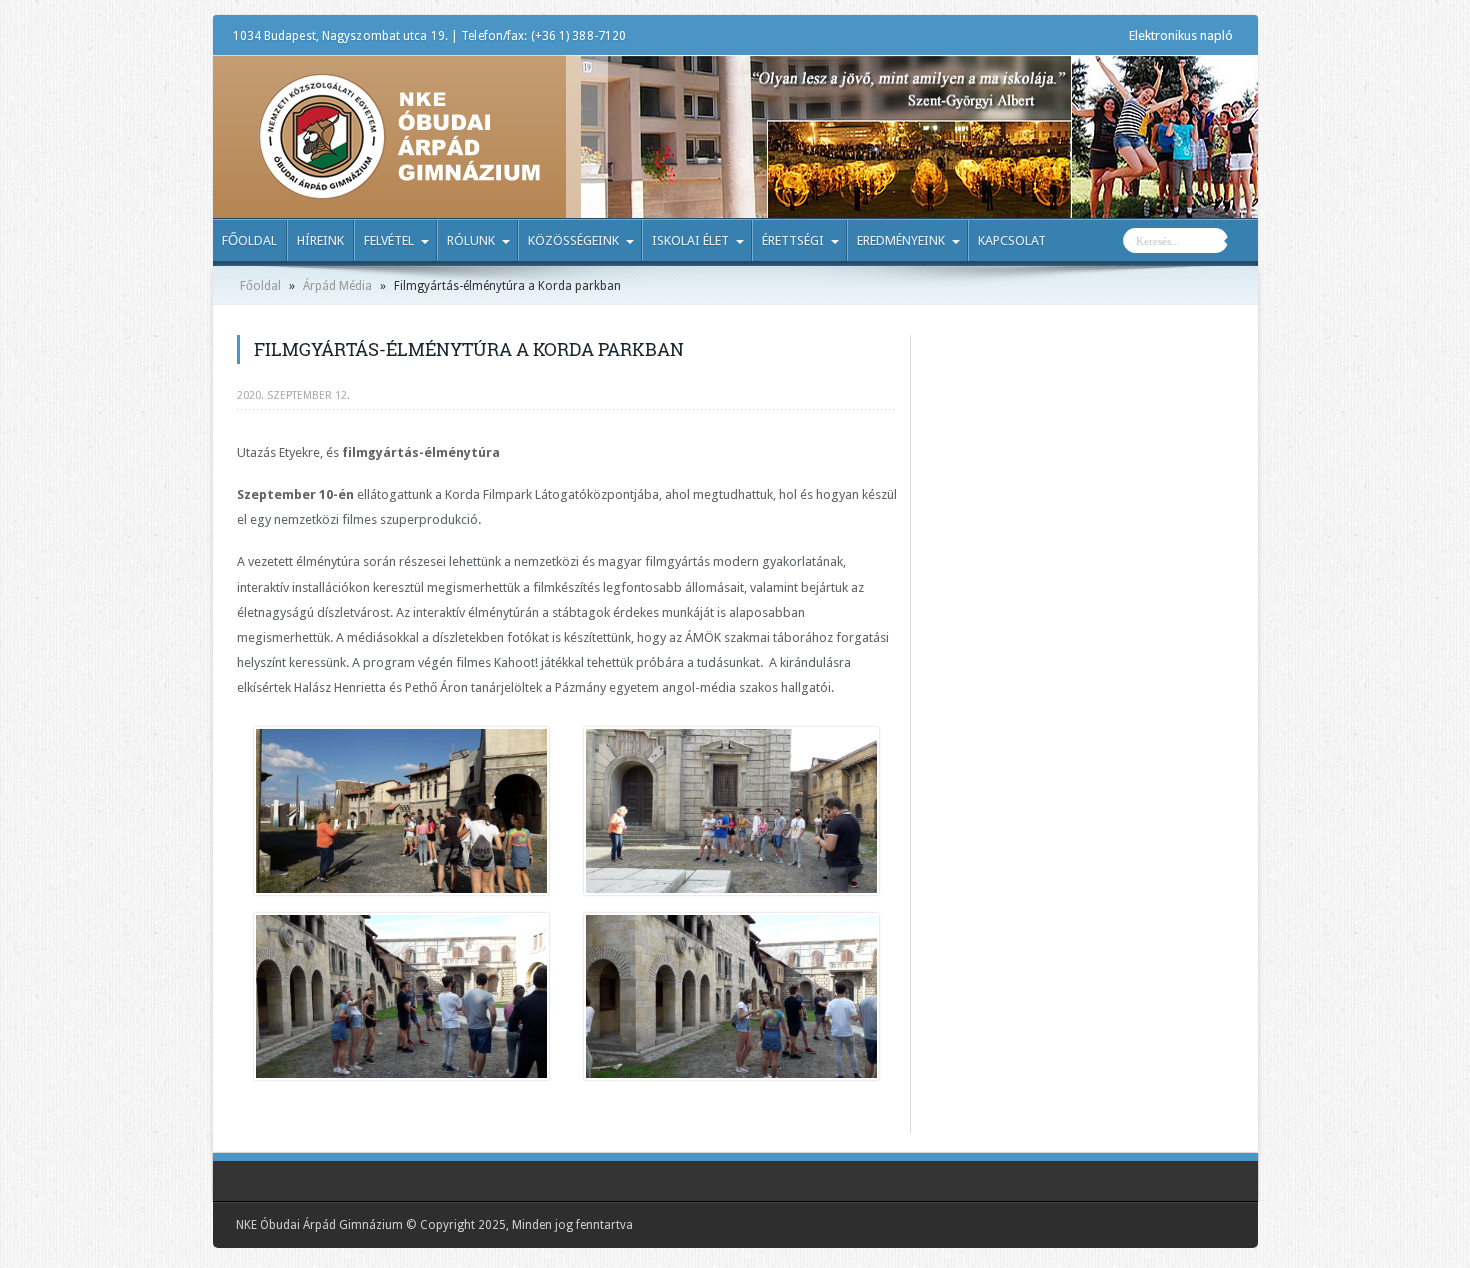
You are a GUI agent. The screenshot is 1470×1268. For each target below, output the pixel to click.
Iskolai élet (690, 240)
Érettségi (793, 240)
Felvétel (389, 240)
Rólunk (471, 240)
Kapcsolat (1012, 240)
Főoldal (249, 240)
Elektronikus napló (1181, 35)
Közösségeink (573, 240)
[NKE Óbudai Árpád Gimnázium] (399, 185)
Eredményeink (901, 240)
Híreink (320, 240)
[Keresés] (1243, 243)
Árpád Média (337, 286)
